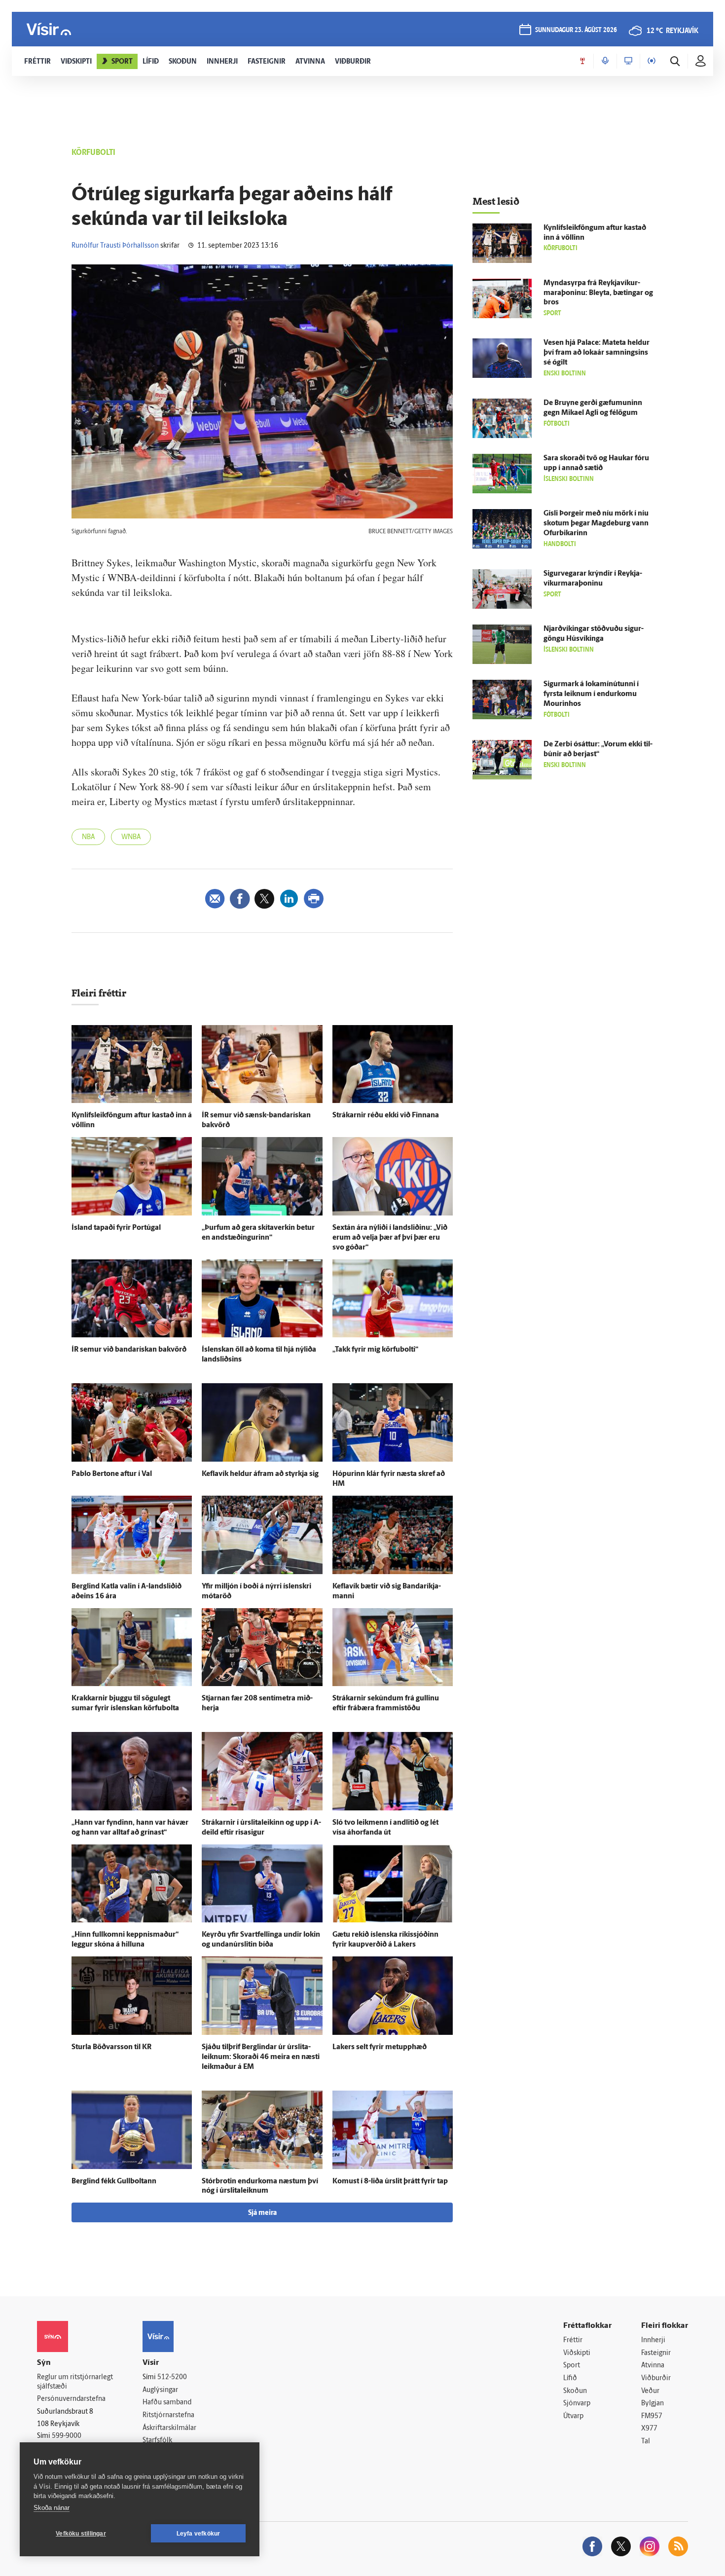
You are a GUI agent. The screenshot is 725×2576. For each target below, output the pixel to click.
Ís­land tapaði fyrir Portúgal (116, 1228)
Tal (646, 2442)
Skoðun (575, 2391)
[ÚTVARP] (652, 61)
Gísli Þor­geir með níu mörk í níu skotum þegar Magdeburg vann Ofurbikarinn (596, 524)
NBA (88, 837)
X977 (649, 2429)
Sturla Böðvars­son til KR (111, 2047)
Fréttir (573, 2340)
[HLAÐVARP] (605, 61)
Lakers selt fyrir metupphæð (380, 2047)
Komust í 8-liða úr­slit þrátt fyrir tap (390, 2182)
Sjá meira (262, 2213)
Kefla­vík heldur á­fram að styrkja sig (260, 1474)
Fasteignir (656, 2353)
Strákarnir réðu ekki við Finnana (386, 1116)
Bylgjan (652, 2404)
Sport (572, 2366)
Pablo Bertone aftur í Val (112, 1474)
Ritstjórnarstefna (168, 2415)
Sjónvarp (577, 2404)
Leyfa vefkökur (199, 2534)
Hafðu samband (167, 2403)
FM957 (652, 2416)
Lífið (570, 2378)
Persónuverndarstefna (71, 2399)
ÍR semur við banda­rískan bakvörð (129, 1350)
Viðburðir (656, 2378)
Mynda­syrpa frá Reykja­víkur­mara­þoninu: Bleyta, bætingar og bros (598, 293)
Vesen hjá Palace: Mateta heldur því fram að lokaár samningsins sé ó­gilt (597, 353)
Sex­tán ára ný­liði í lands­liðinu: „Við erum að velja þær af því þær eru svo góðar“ (390, 1238)
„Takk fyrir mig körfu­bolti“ (375, 1350)
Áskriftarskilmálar (169, 2428)
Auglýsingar (160, 2390)
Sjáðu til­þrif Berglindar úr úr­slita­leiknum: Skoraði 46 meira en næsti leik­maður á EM (261, 2057)
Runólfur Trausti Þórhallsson (115, 246)
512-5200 (172, 2377)
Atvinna (653, 2366)
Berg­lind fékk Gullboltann (114, 2182)
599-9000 (67, 2436)
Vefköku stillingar (81, 2534)
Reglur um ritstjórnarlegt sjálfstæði (75, 2382)
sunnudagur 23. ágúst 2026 (576, 30)
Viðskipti (577, 2353)
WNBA (131, 837)
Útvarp (573, 2416)
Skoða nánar (52, 2508)
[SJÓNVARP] (628, 61)
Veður (650, 2391)
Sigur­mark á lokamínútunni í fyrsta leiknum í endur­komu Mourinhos (591, 694)
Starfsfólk (157, 2441)
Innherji (653, 2340)
